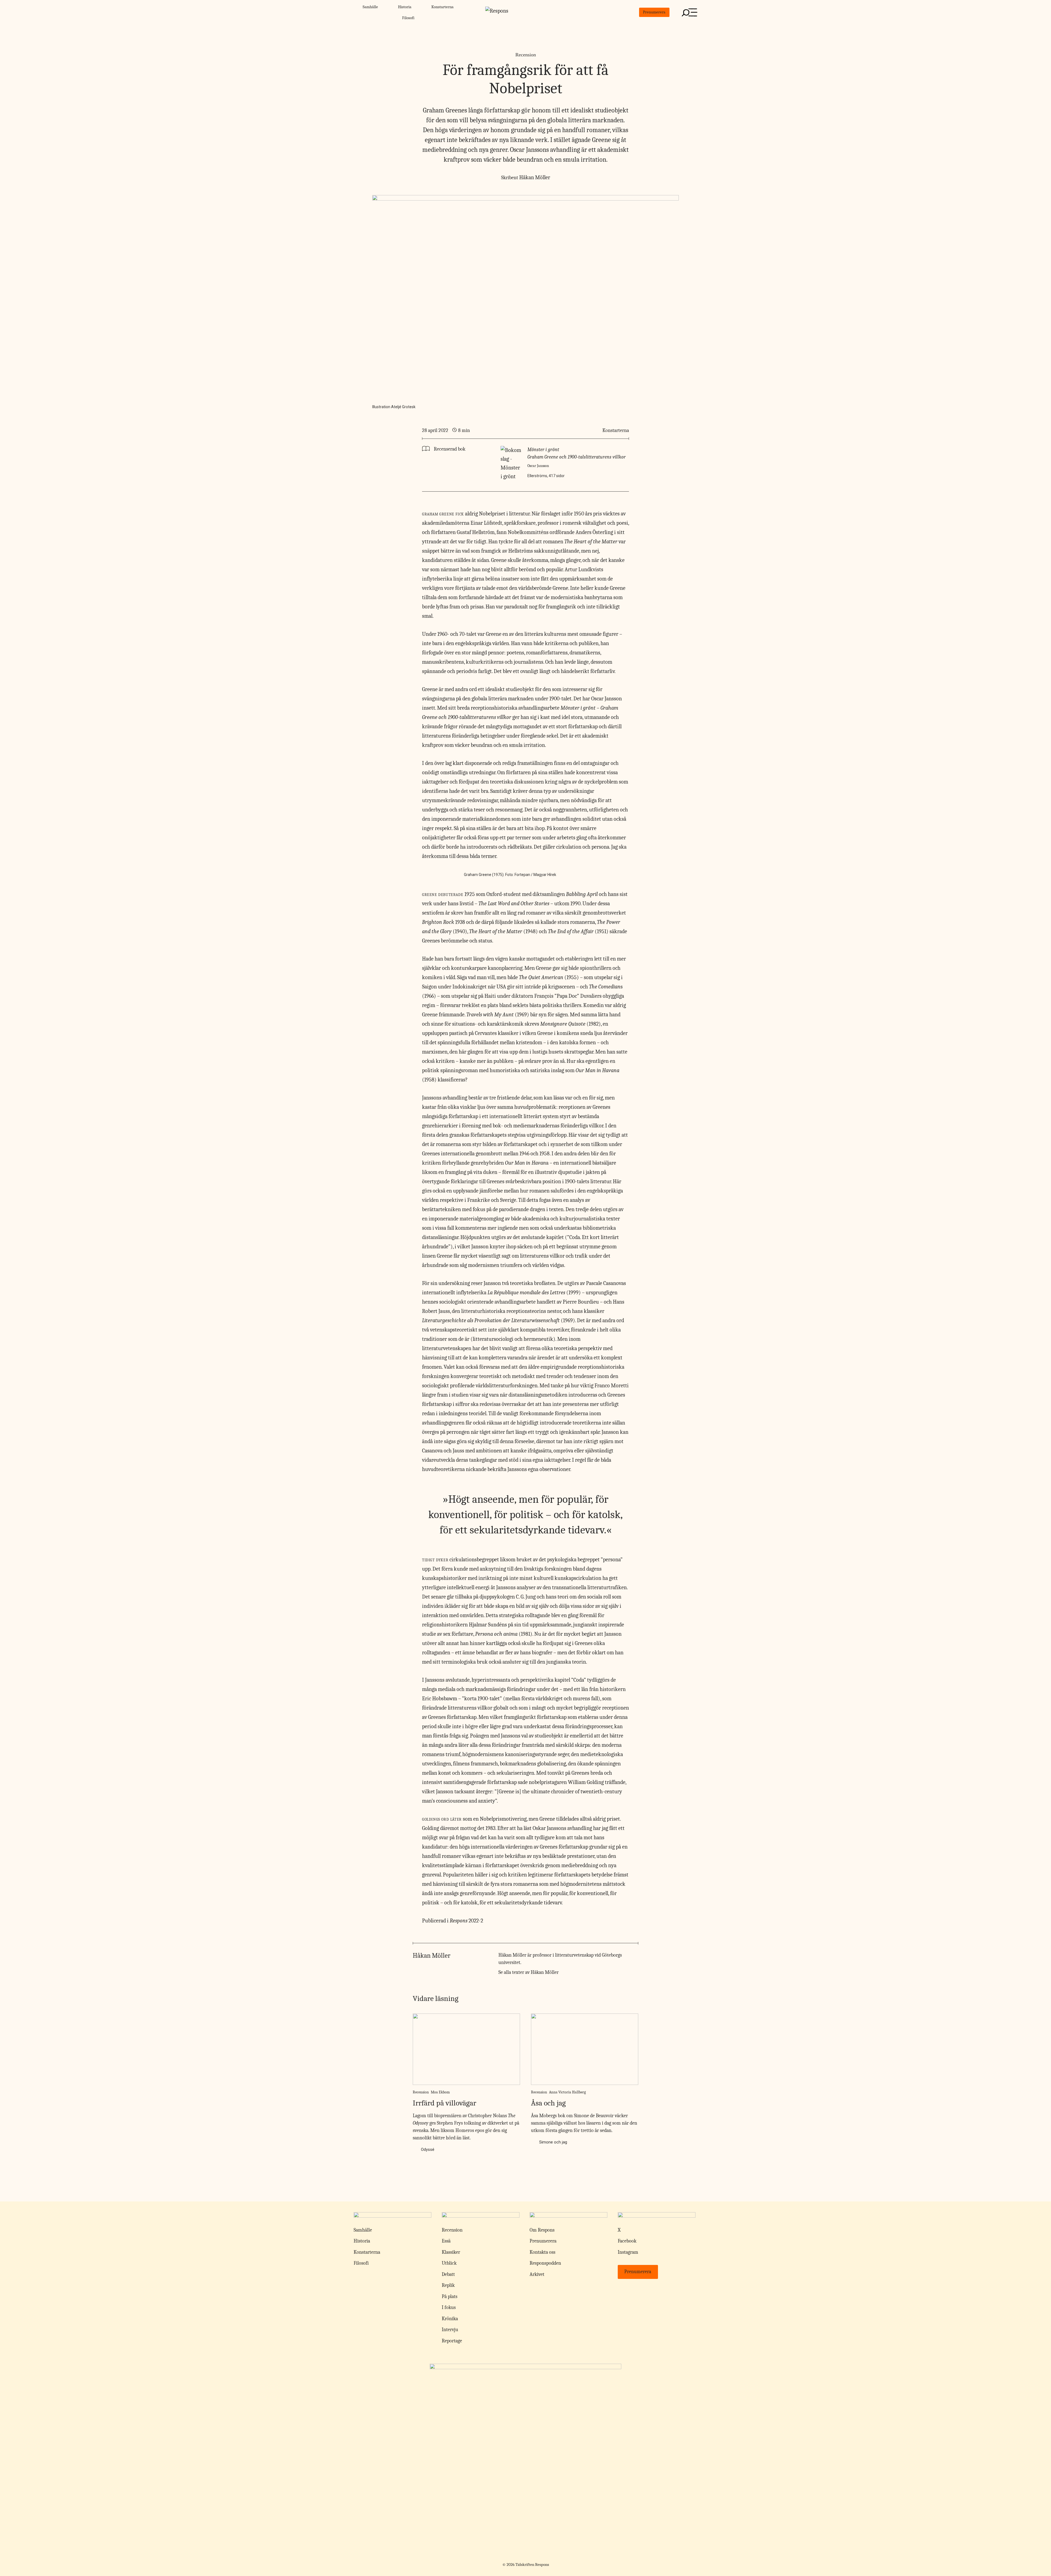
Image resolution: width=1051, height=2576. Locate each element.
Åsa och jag (548, 2103)
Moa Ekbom (440, 2092)
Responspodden (545, 2263)
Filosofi (408, 18)
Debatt (448, 2274)
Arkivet (537, 2274)
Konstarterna (442, 7)
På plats (450, 2297)
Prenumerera (654, 12)
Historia (405, 7)
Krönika (450, 2319)
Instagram (628, 2252)
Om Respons (542, 2230)
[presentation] (466, 2049)
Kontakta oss (542, 2252)
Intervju (450, 2330)
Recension (526, 55)
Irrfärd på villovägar (444, 2103)
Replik (448, 2285)
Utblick (449, 2263)
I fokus (449, 2307)
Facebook (627, 2241)
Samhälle (370, 7)
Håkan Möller (535, 177)
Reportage (452, 2341)
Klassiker (451, 2252)
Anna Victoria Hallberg (567, 2092)
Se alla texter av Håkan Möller (529, 1972)
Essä (446, 2241)
